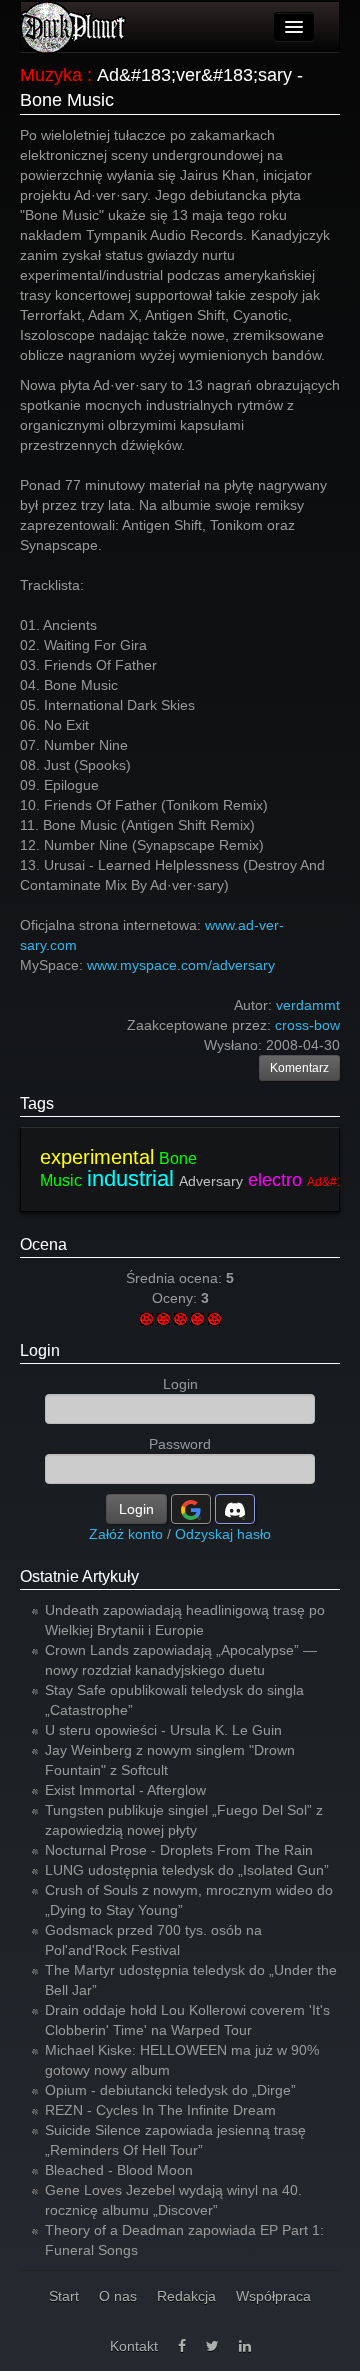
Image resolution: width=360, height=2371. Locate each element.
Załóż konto (126, 1534)
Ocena (43, 1244)
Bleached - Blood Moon (119, 2170)
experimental (97, 1157)
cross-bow (307, 1025)
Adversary (211, 1181)
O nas (118, 2296)
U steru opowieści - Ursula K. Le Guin (163, 1730)
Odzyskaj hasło (223, 1534)
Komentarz (299, 1068)
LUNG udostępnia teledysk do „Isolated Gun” (187, 1870)
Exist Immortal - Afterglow (125, 1790)
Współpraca (273, 2296)
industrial (130, 1178)
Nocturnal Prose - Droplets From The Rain (179, 1850)
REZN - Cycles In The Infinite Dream (160, 2110)
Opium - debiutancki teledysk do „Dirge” (170, 2090)
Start (64, 2296)
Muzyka (51, 75)
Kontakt (134, 2346)
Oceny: (176, 1298)
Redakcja (186, 2296)
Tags (37, 1103)
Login (40, 1350)
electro (275, 1180)
